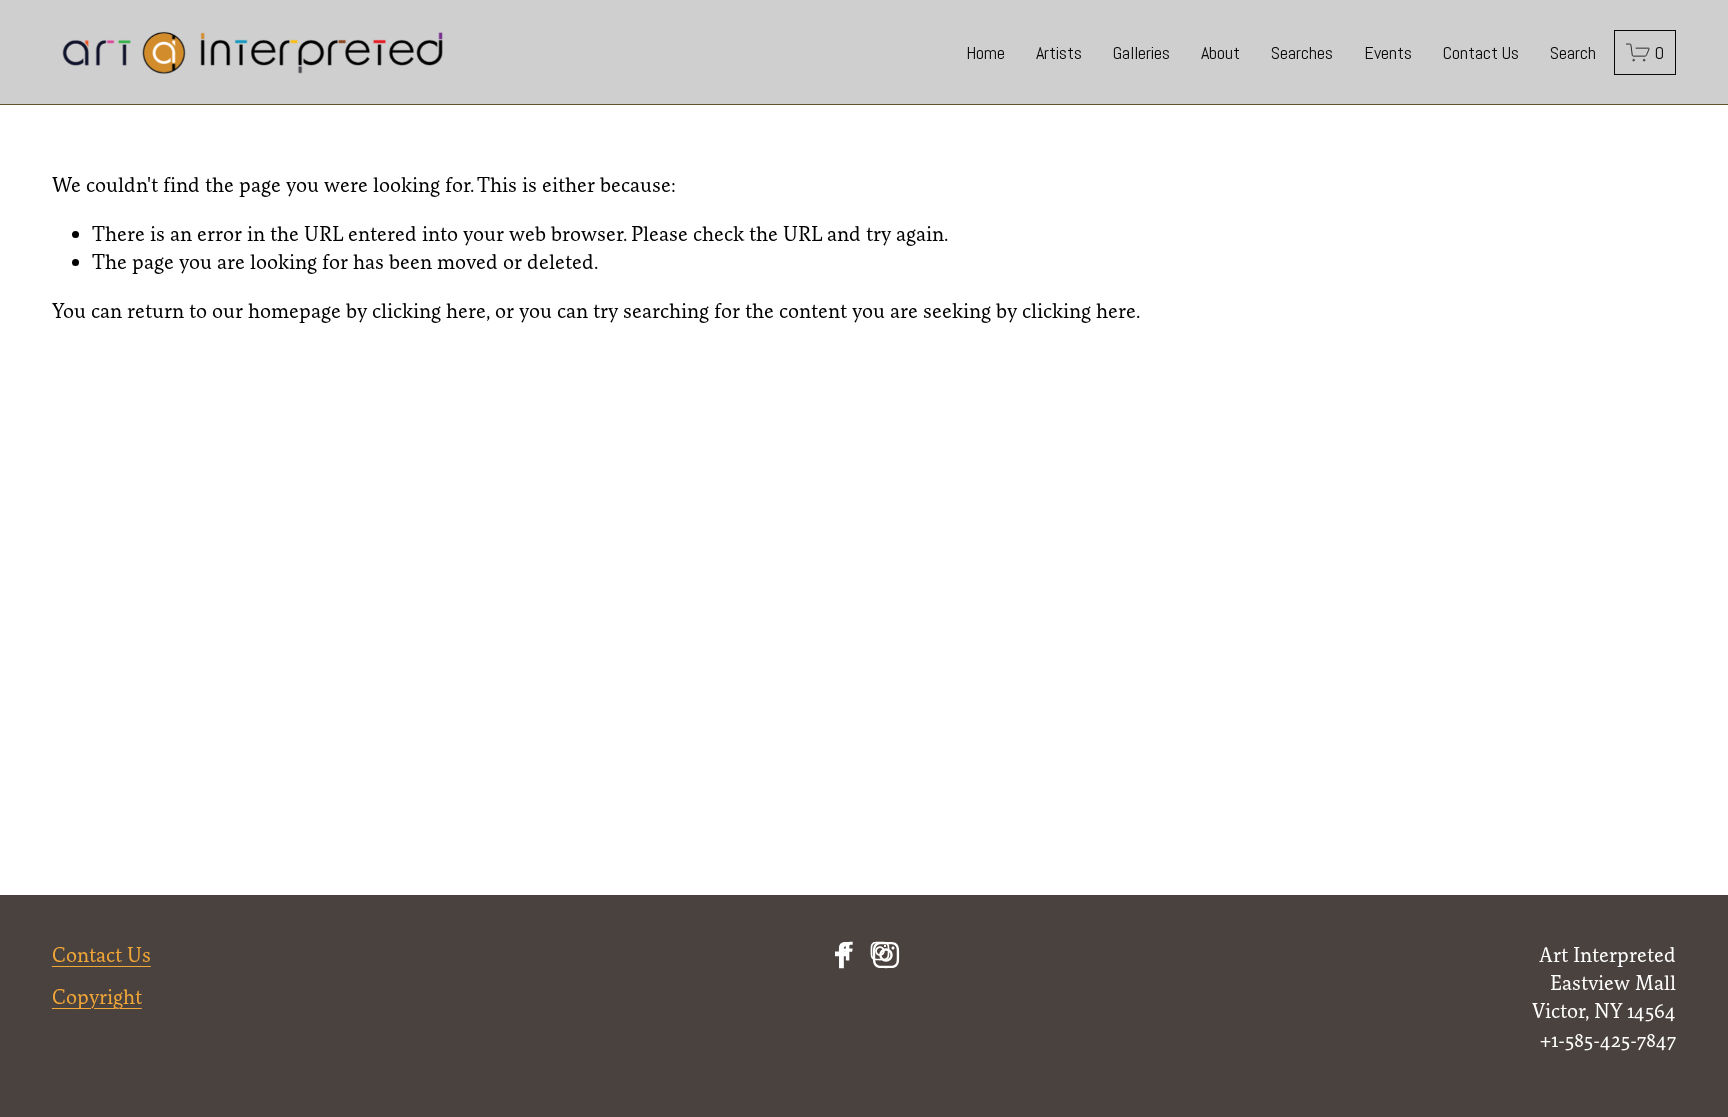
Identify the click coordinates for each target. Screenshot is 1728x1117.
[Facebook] (842, 955)
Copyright (97, 996)
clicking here (429, 310)
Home (985, 52)
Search (1573, 52)
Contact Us (1481, 52)
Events (1388, 52)
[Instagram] (886, 955)
